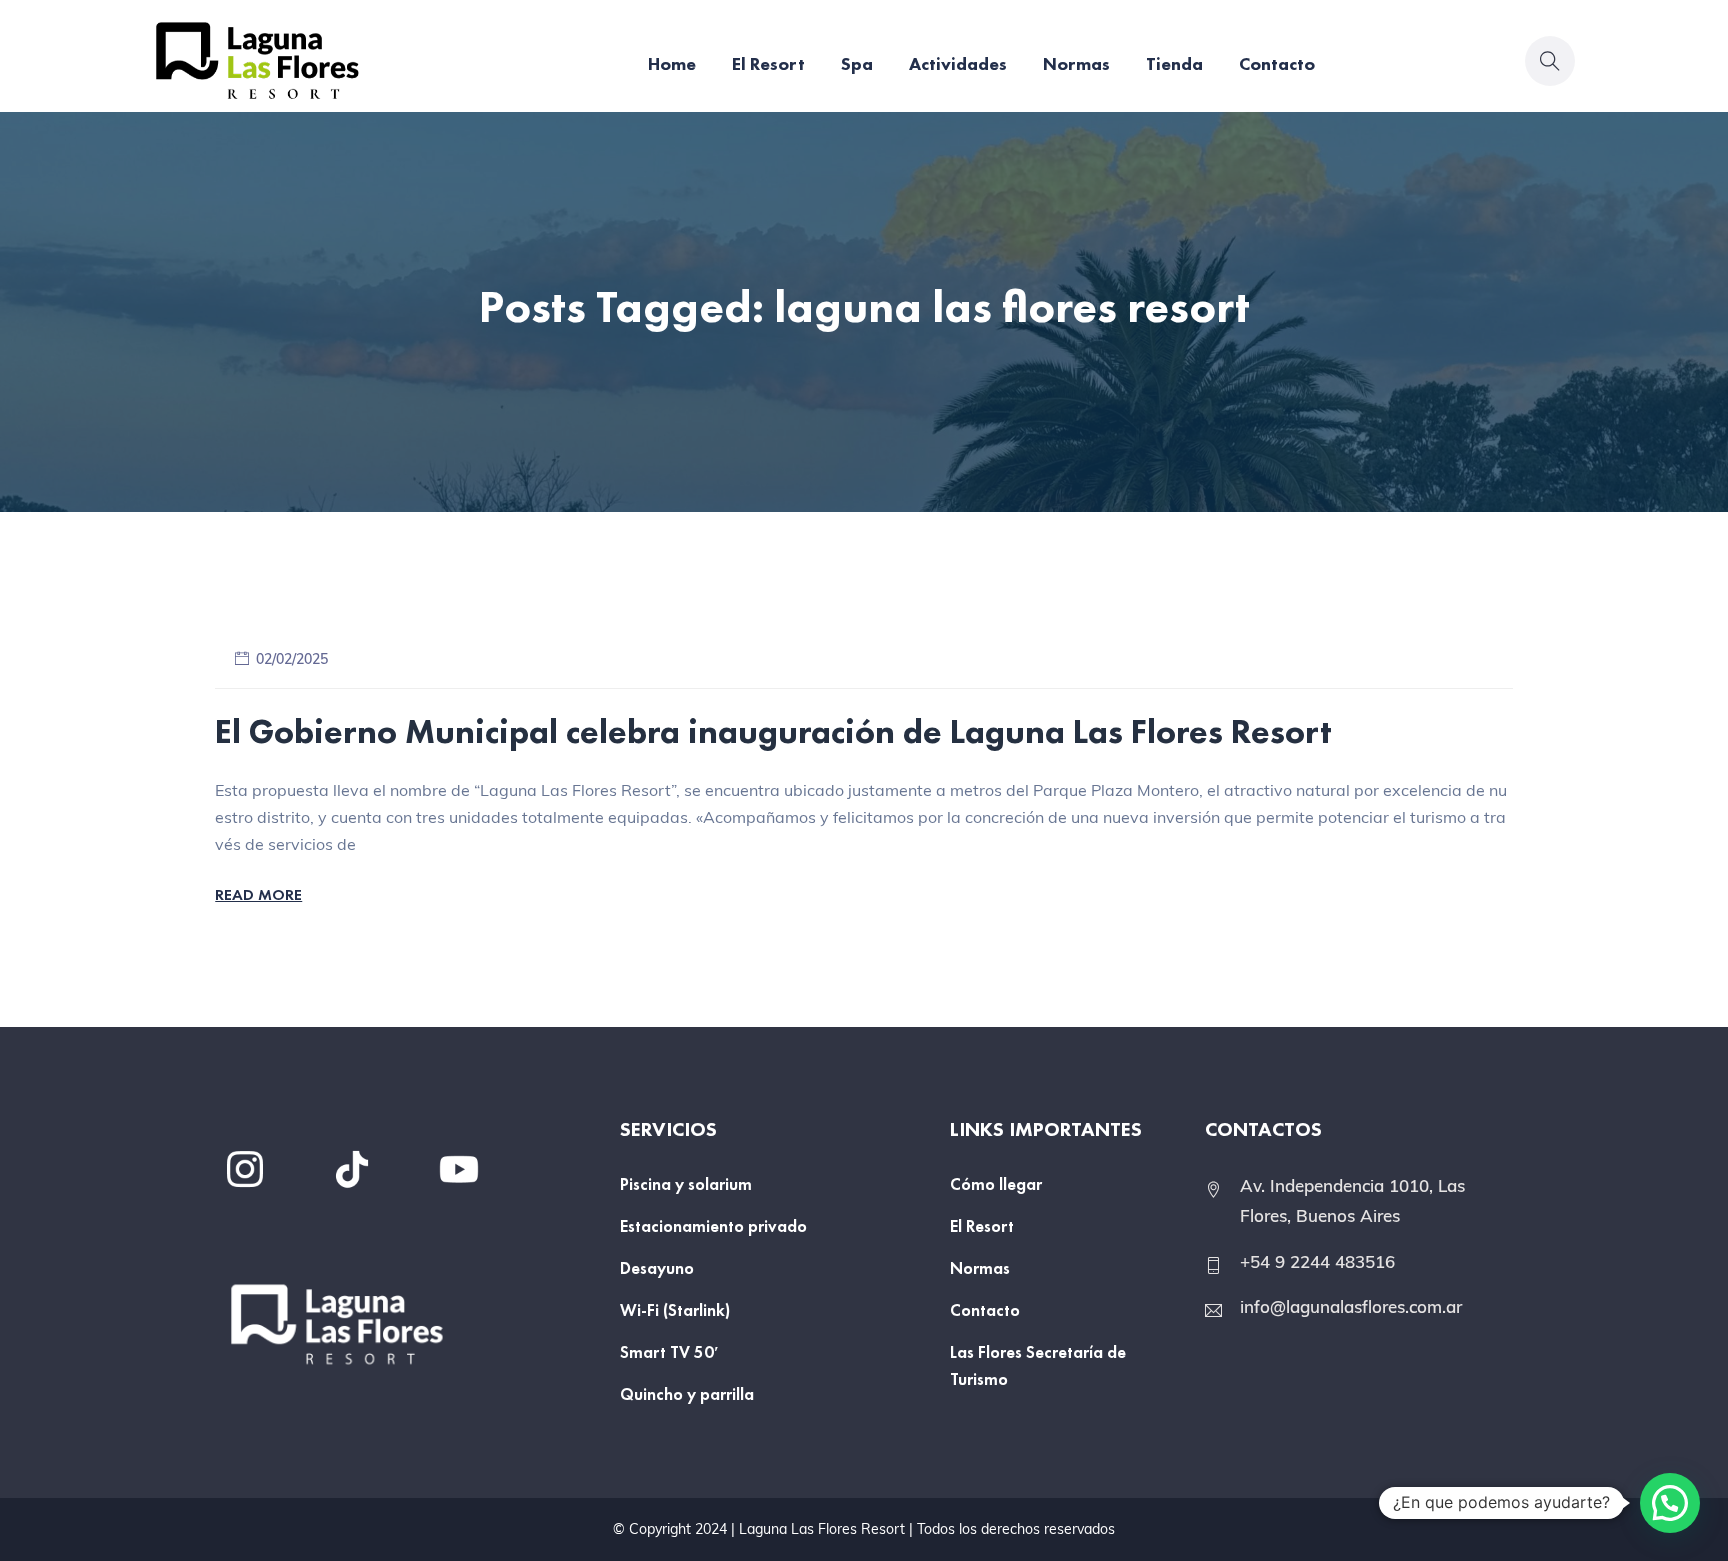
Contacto (1277, 63)
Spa (857, 63)
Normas (1076, 63)
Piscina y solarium (686, 1184)
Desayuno (657, 1268)
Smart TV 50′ (669, 1352)
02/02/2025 (292, 659)
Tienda (1174, 63)
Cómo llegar (996, 1184)
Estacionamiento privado (713, 1226)
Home (672, 63)
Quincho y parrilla (687, 1394)
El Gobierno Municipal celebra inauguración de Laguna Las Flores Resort (773, 731)
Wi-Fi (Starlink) (675, 1310)
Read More (258, 894)
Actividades (958, 63)
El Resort (768, 63)
